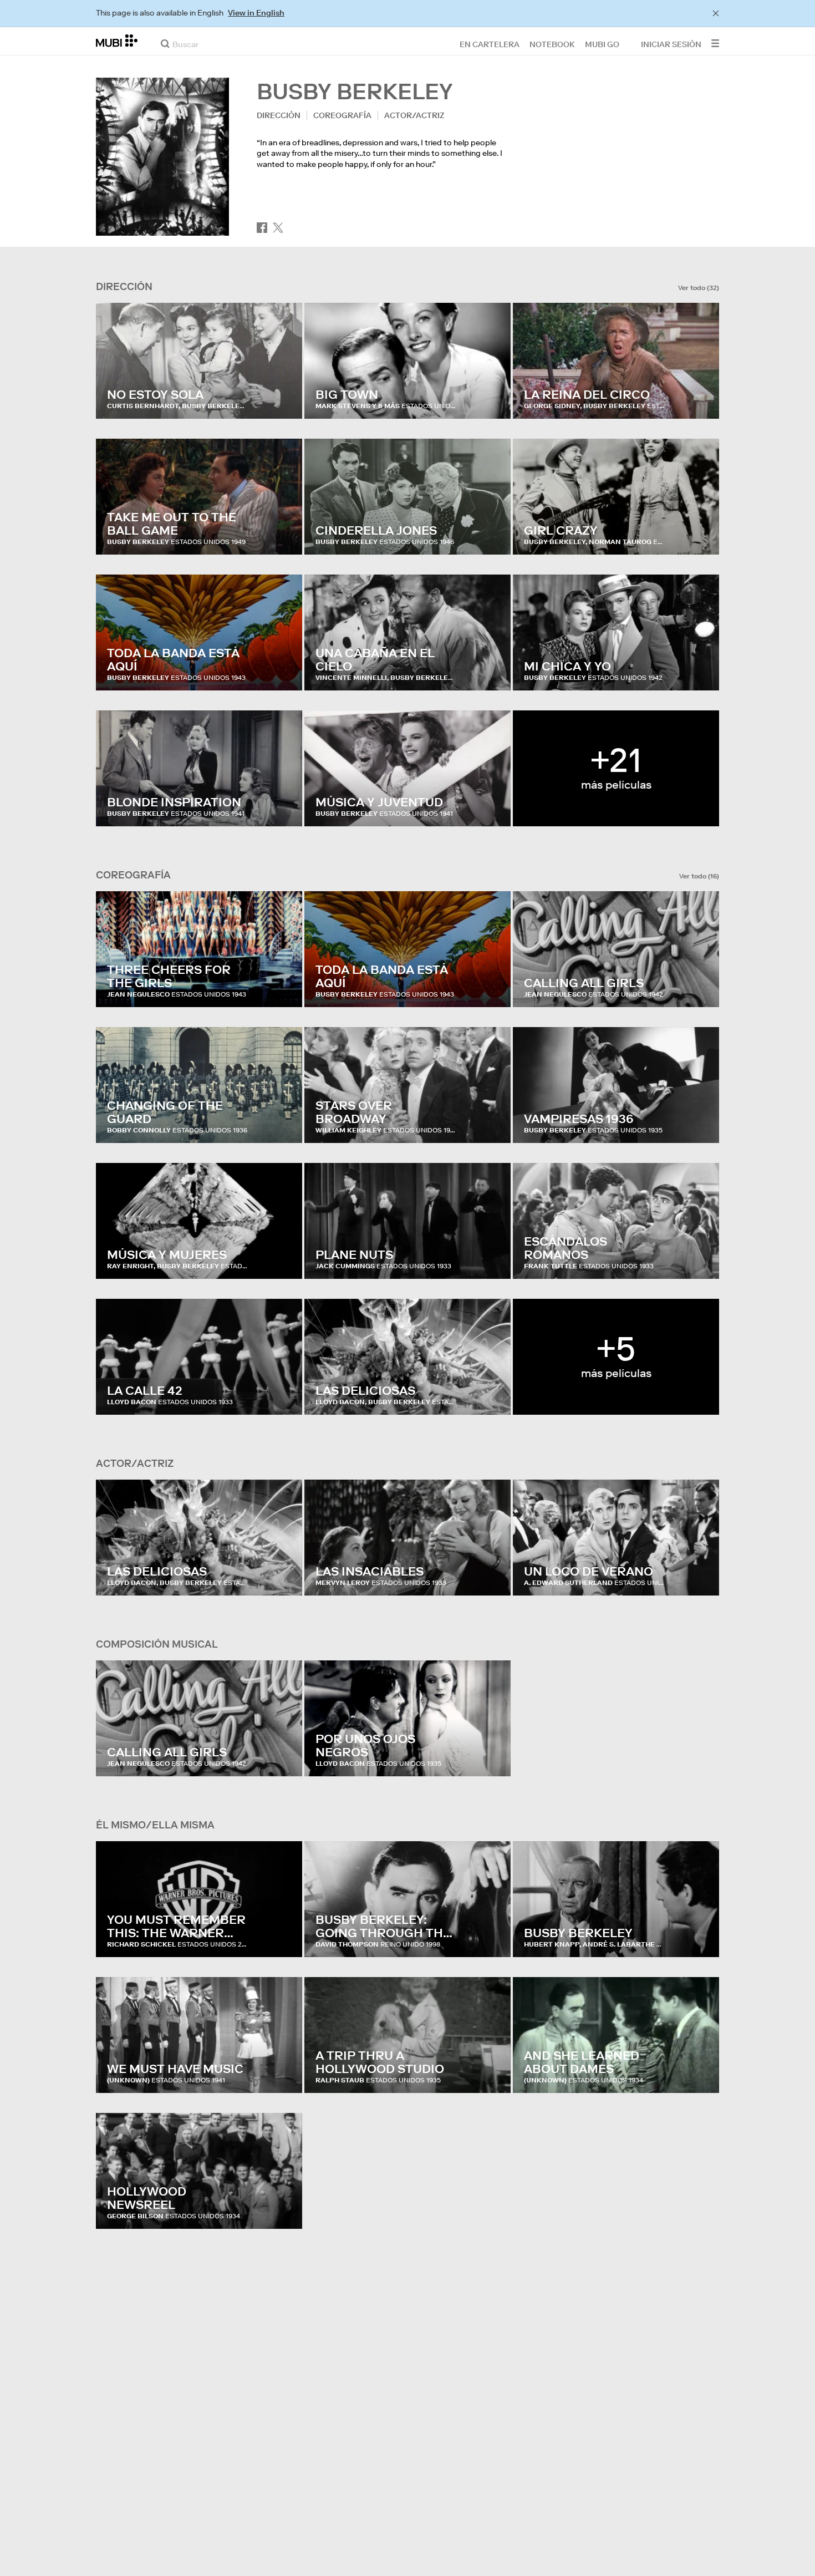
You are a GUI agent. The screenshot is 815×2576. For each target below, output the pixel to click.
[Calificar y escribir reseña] (283, 399)
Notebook (552, 44)
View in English (256, 13)
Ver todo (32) (699, 288)
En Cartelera (490, 44)
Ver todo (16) (699, 876)
